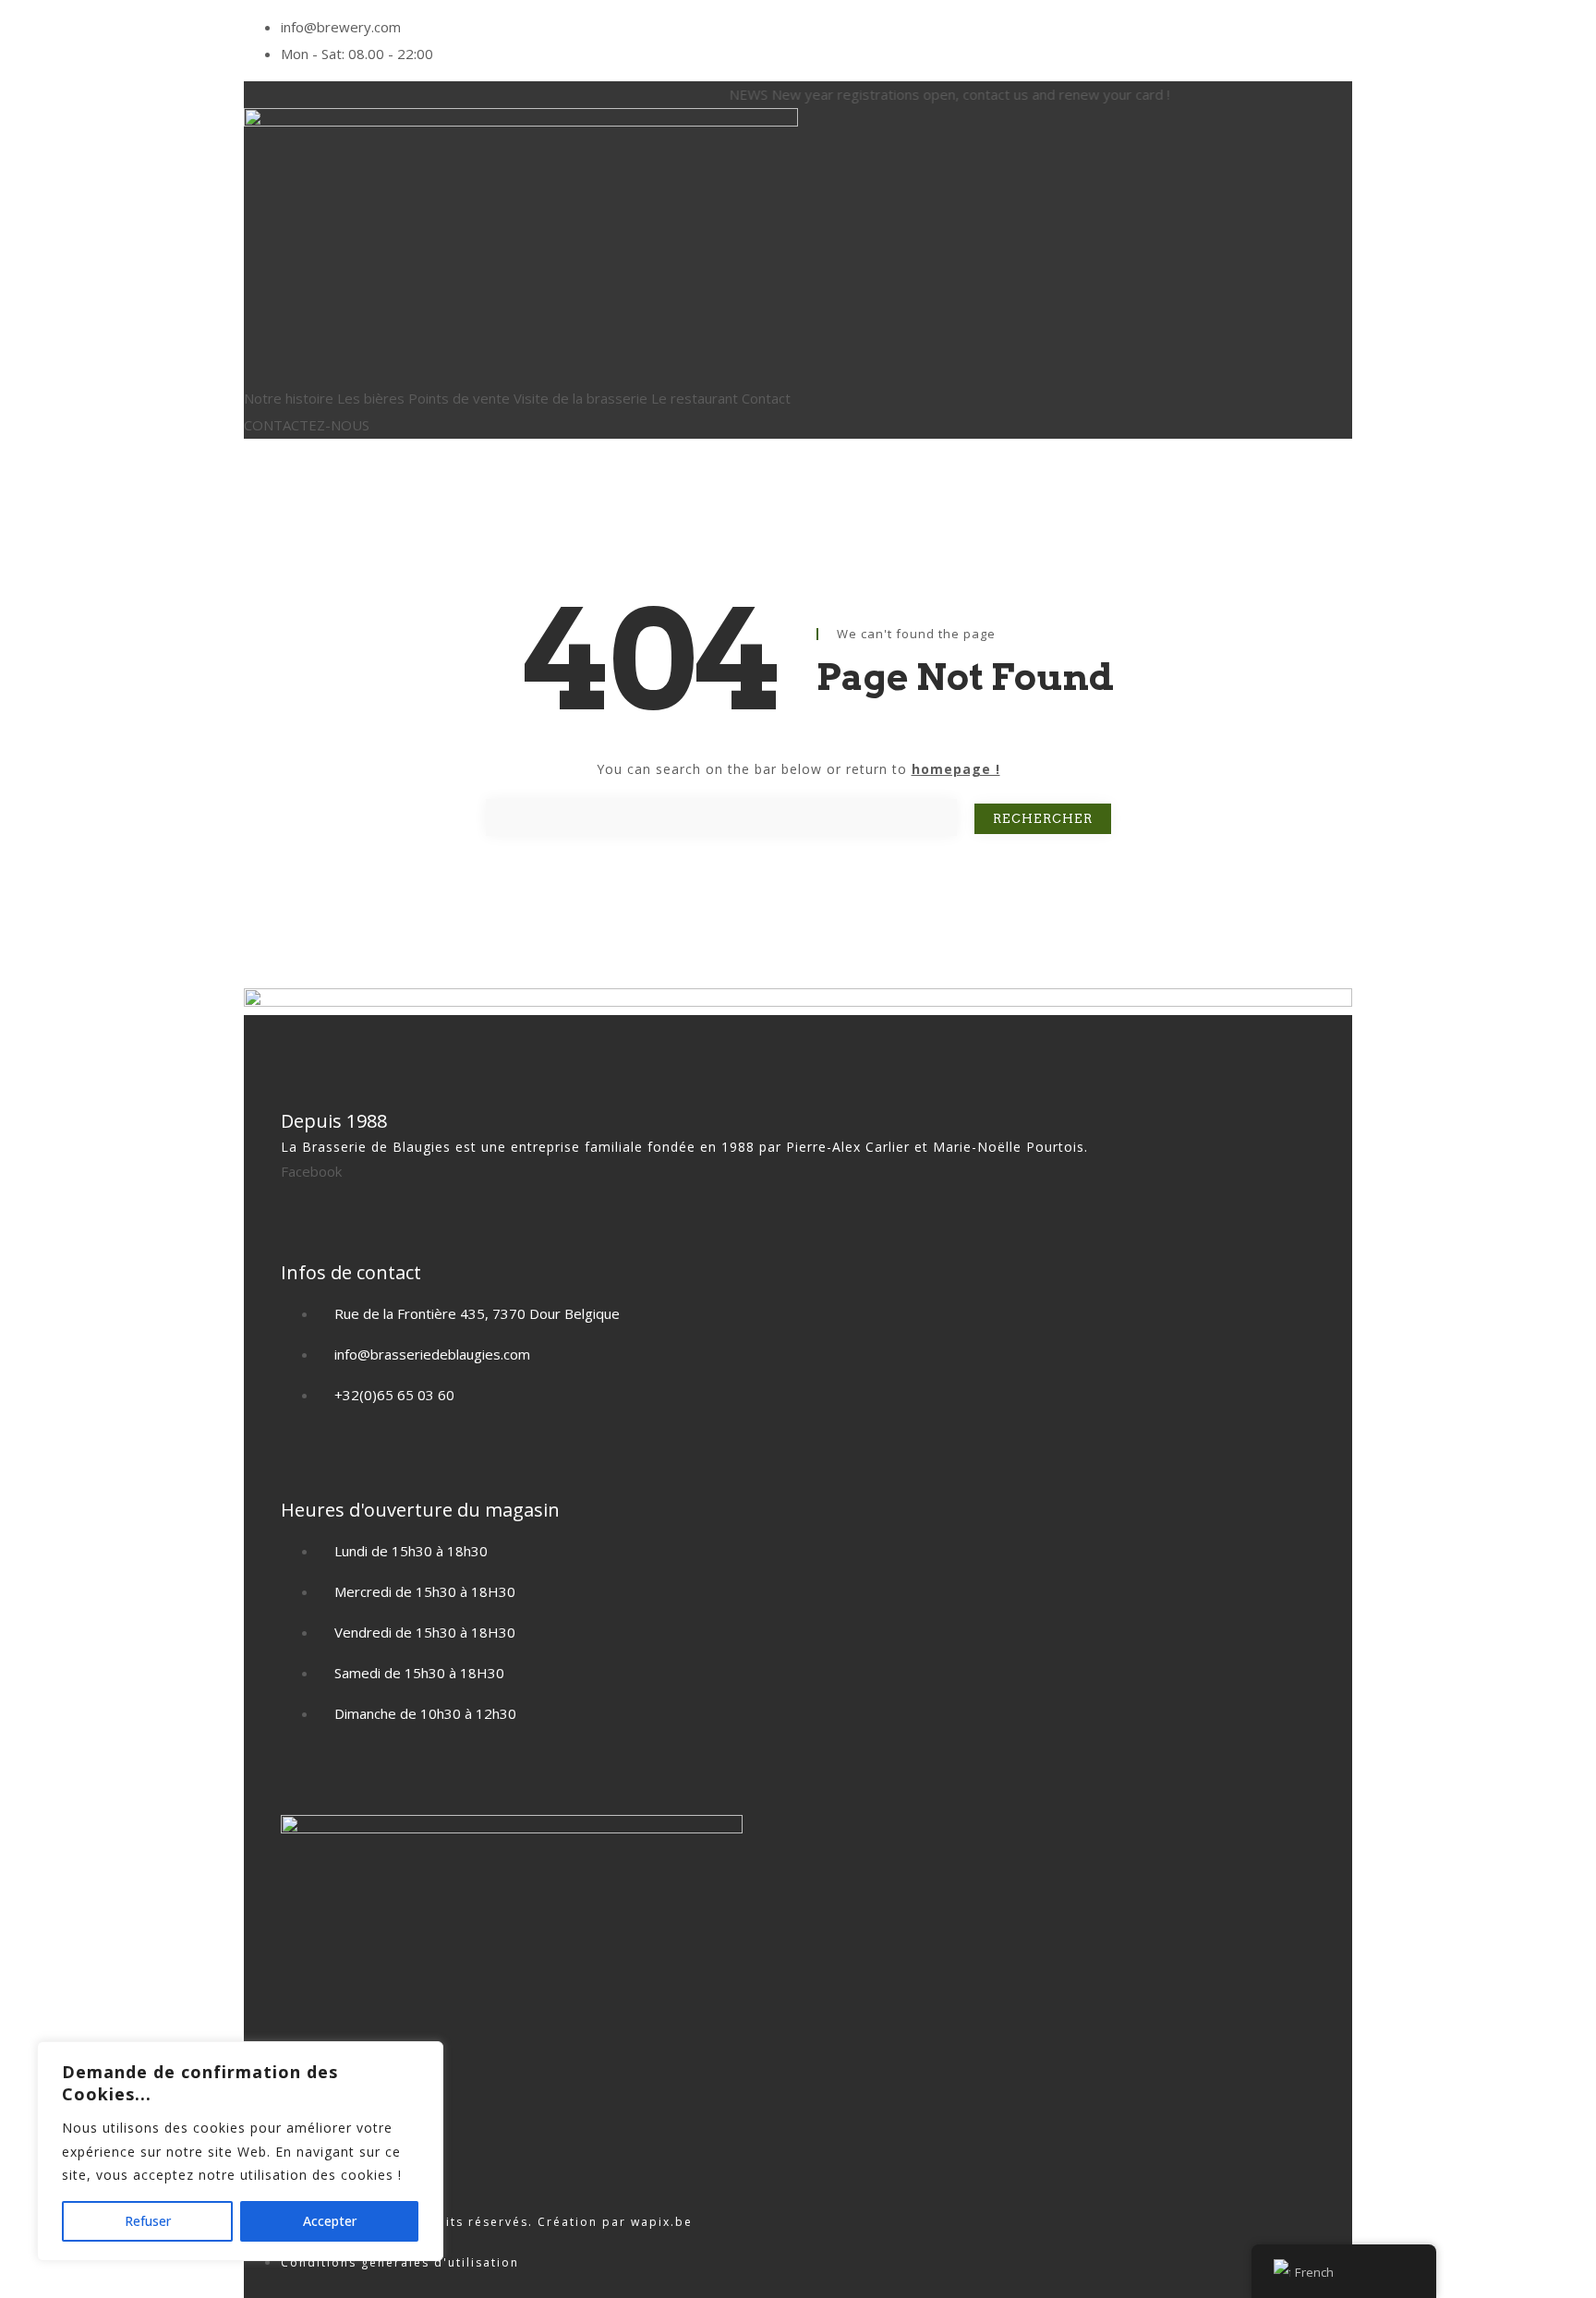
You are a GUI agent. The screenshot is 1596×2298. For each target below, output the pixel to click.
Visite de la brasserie (580, 398)
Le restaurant (695, 398)
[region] (240, 2151)
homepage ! (956, 769)
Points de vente (459, 398)
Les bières (371, 398)
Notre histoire (289, 398)
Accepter (330, 2221)
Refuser (148, 2221)
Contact (766, 398)
